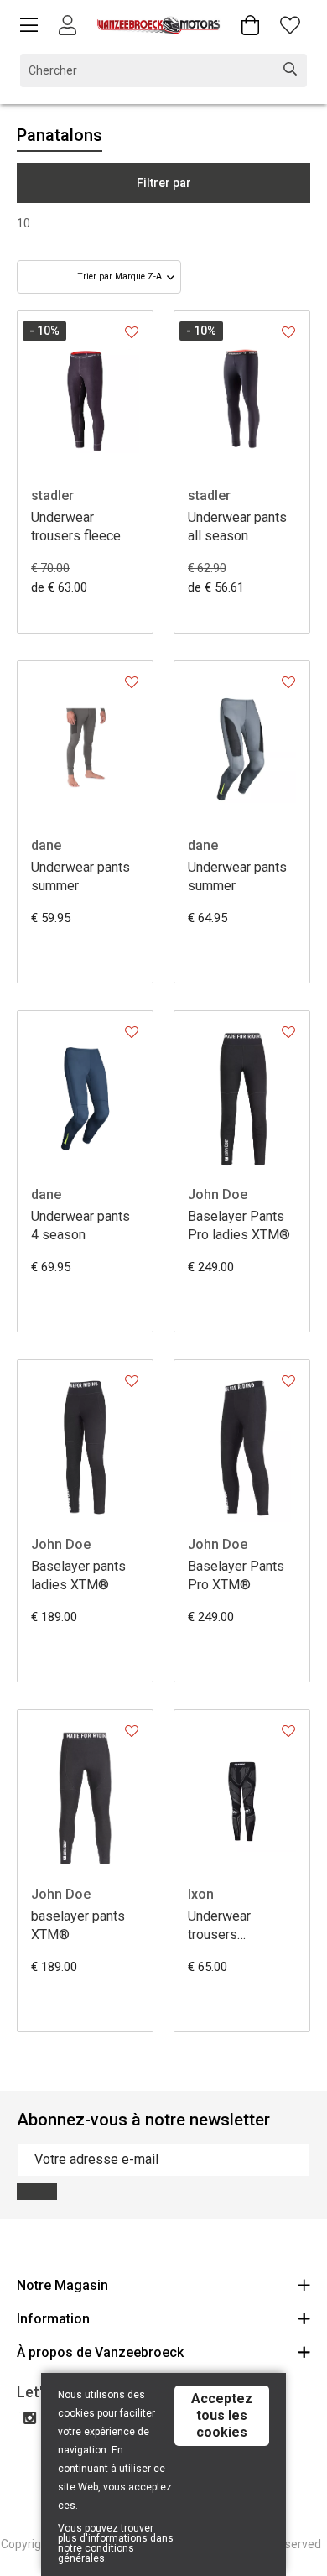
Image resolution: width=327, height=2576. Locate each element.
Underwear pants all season (237, 527)
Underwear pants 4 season (80, 1225)
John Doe (218, 1194)
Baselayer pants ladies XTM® (78, 1575)
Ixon (201, 1894)
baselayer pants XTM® (78, 1925)
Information (53, 2319)
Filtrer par (164, 183)
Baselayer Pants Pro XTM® (236, 1575)
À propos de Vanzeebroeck (100, 2352)
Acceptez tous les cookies (222, 2415)
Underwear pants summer (80, 876)
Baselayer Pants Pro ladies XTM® (239, 1225)
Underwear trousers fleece (76, 527)
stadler (52, 495)
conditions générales (96, 2553)
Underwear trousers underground (224, 1926)
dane (46, 845)
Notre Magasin (62, 2285)
